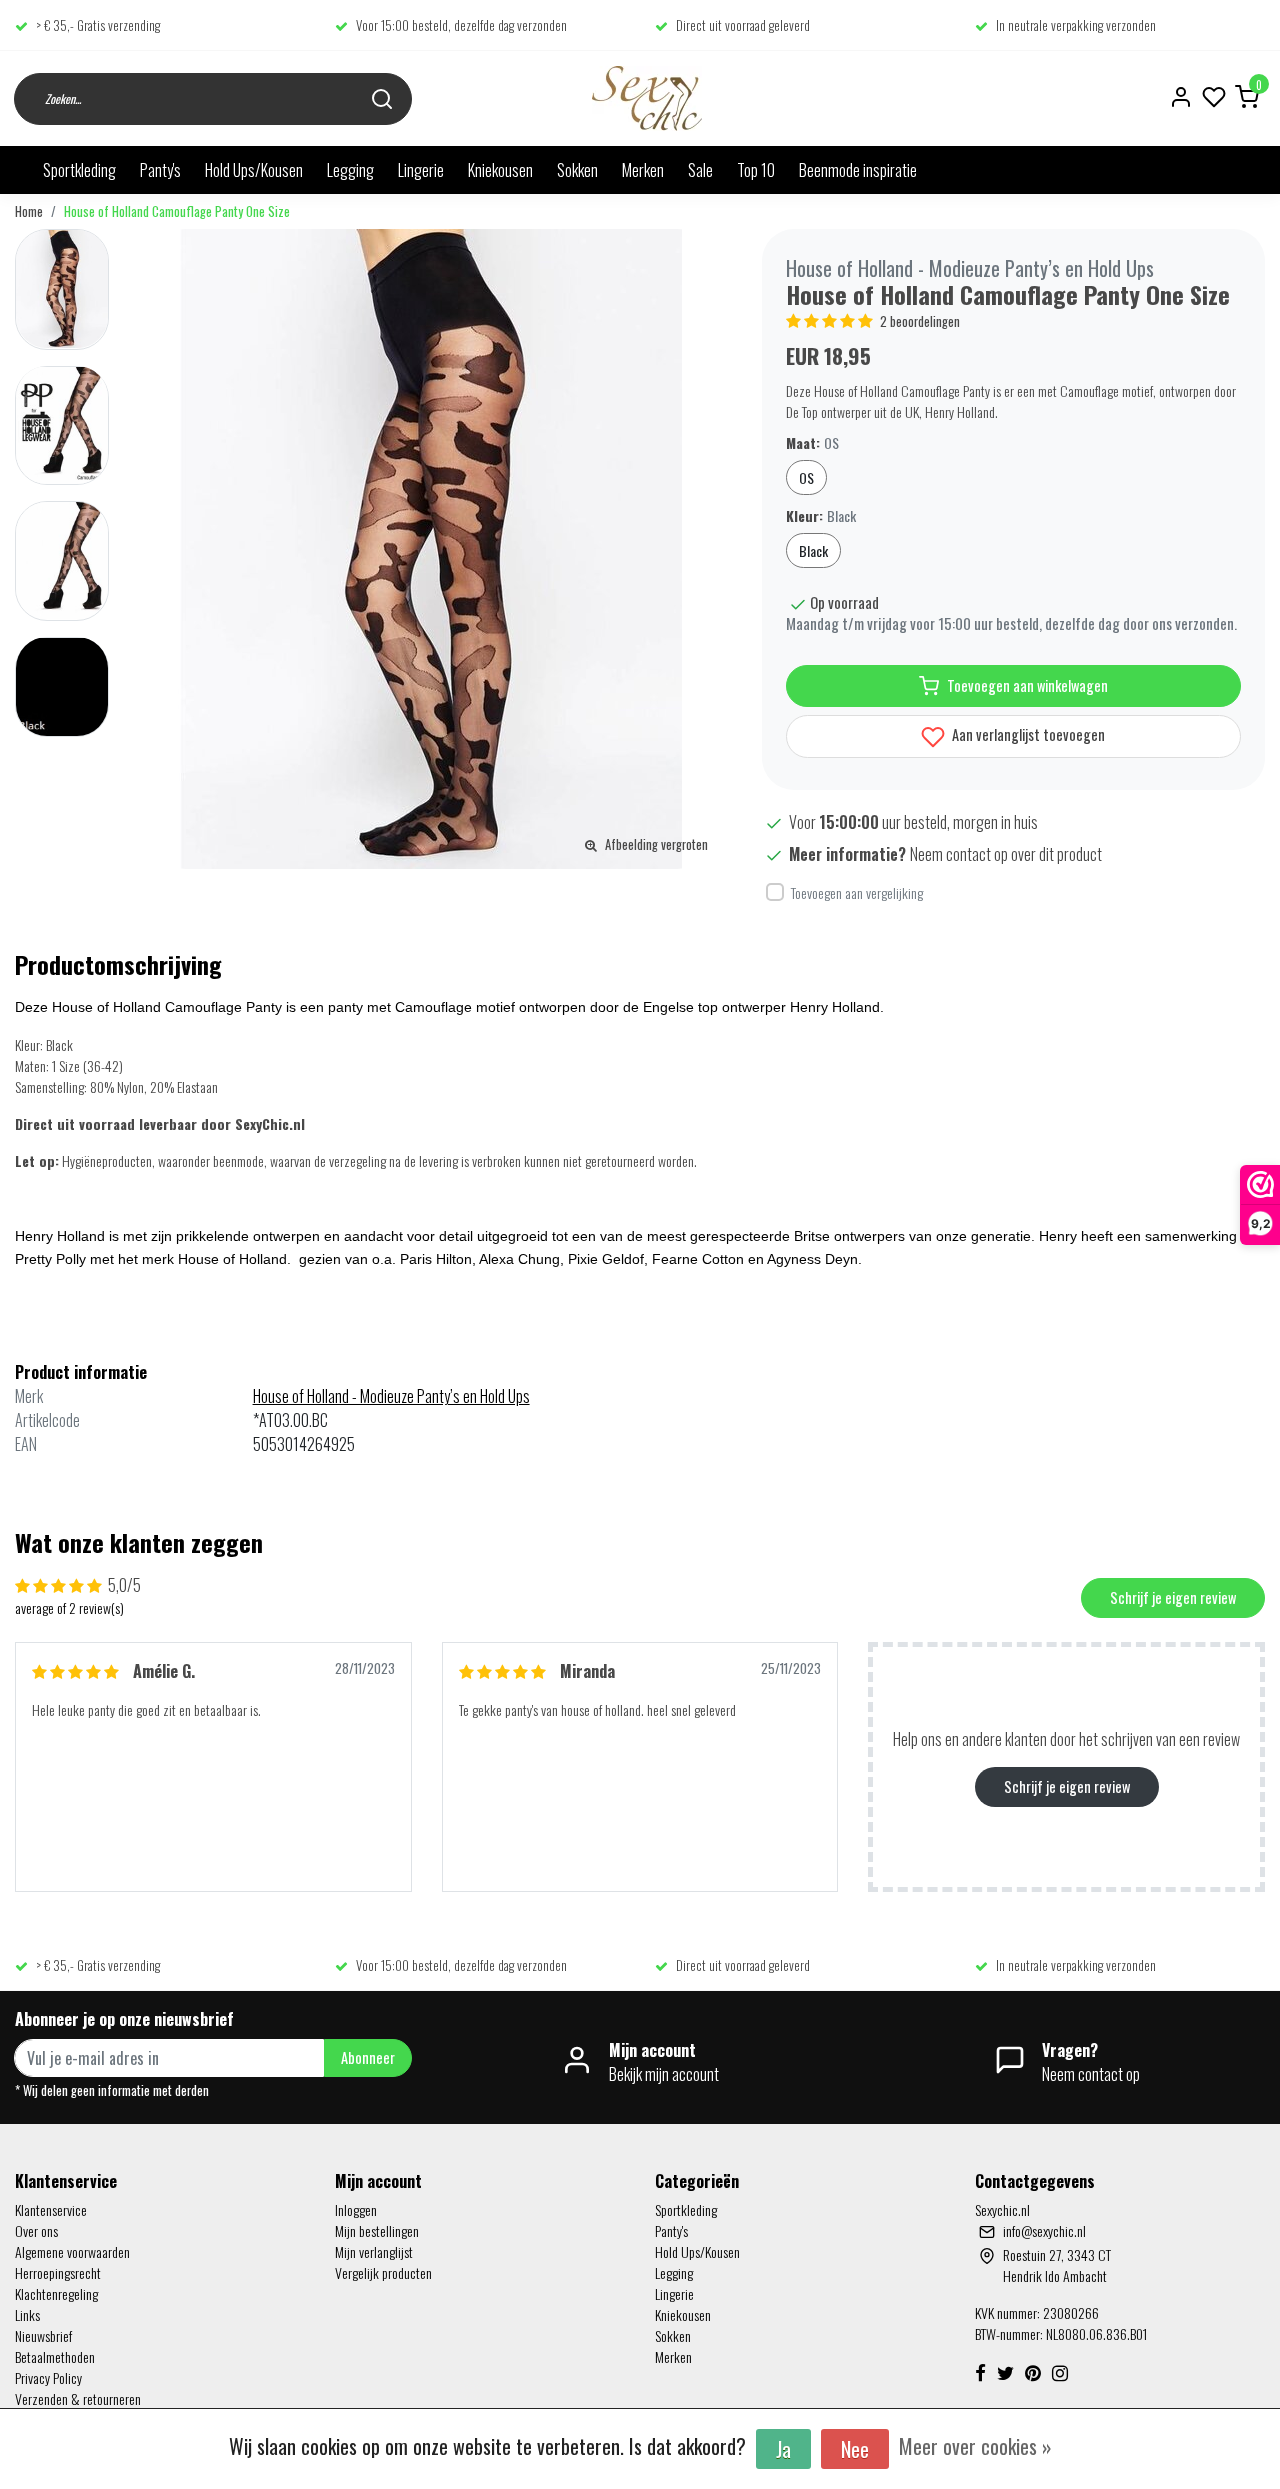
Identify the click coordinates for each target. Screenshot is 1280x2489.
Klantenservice (51, 2209)
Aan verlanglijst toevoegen (1027, 734)
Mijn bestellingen (377, 2230)
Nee (855, 2449)
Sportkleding (79, 170)
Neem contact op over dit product (1006, 854)
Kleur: (821, 515)
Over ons (36, 2230)
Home (29, 211)
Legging (350, 170)
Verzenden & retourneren (78, 2398)
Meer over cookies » (975, 2446)
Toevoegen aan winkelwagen (1027, 685)
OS (806, 477)
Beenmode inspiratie (858, 170)
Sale (700, 170)
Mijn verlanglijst (374, 2251)
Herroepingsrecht (58, 2272)
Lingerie (421, 170)
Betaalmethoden (55, 2356)
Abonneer (368, 2057)
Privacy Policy (48, 2377)
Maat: (812, 442)
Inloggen (356, 2209)
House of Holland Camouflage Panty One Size (177, 211)
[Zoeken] (382, 98)
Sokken (577, 170)
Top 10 (756, 170)
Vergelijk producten (383, 2272)
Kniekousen (500, 170)
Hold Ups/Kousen (254, 170)
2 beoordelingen (920, 321)
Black (813, 550)
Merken (643, 170)
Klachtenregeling (56, 2293)
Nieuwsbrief (43, 2335)
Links (27, 2314)
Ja (783, 2449)
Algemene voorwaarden (72, 2251)
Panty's (160, 170)
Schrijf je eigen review (1173, 1597)
